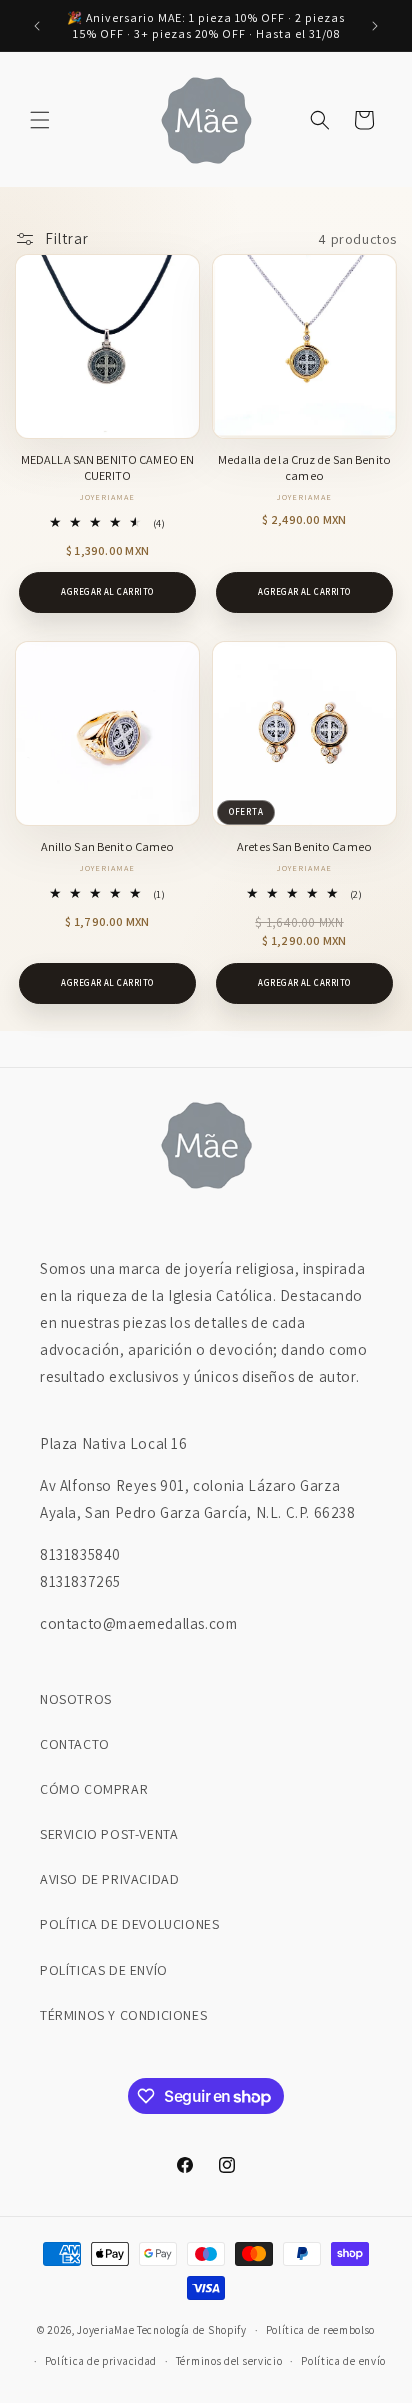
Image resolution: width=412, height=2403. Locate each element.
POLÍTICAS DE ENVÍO (104, 1970)
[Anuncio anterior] (37, 26)
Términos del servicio (229, 2361)
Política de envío (343, 2361)
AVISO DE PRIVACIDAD (109, 1879)
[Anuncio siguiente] (375, 26)
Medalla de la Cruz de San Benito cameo (304, 468)
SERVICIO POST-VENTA (109, 1834)
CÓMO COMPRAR (94, 1789)
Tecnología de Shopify (192, 2330)
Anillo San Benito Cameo (108, 847)
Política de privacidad (101, 2361)
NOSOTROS (76, 1699)
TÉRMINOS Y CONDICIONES (123, 2015)
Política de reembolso (321, 2330)
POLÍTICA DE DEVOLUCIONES (129, 1924)
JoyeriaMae (105, 2330)
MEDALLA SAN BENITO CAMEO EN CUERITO (107, 468)
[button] (40, 120)
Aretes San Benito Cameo (304, 847)
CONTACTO (75, 1744)
